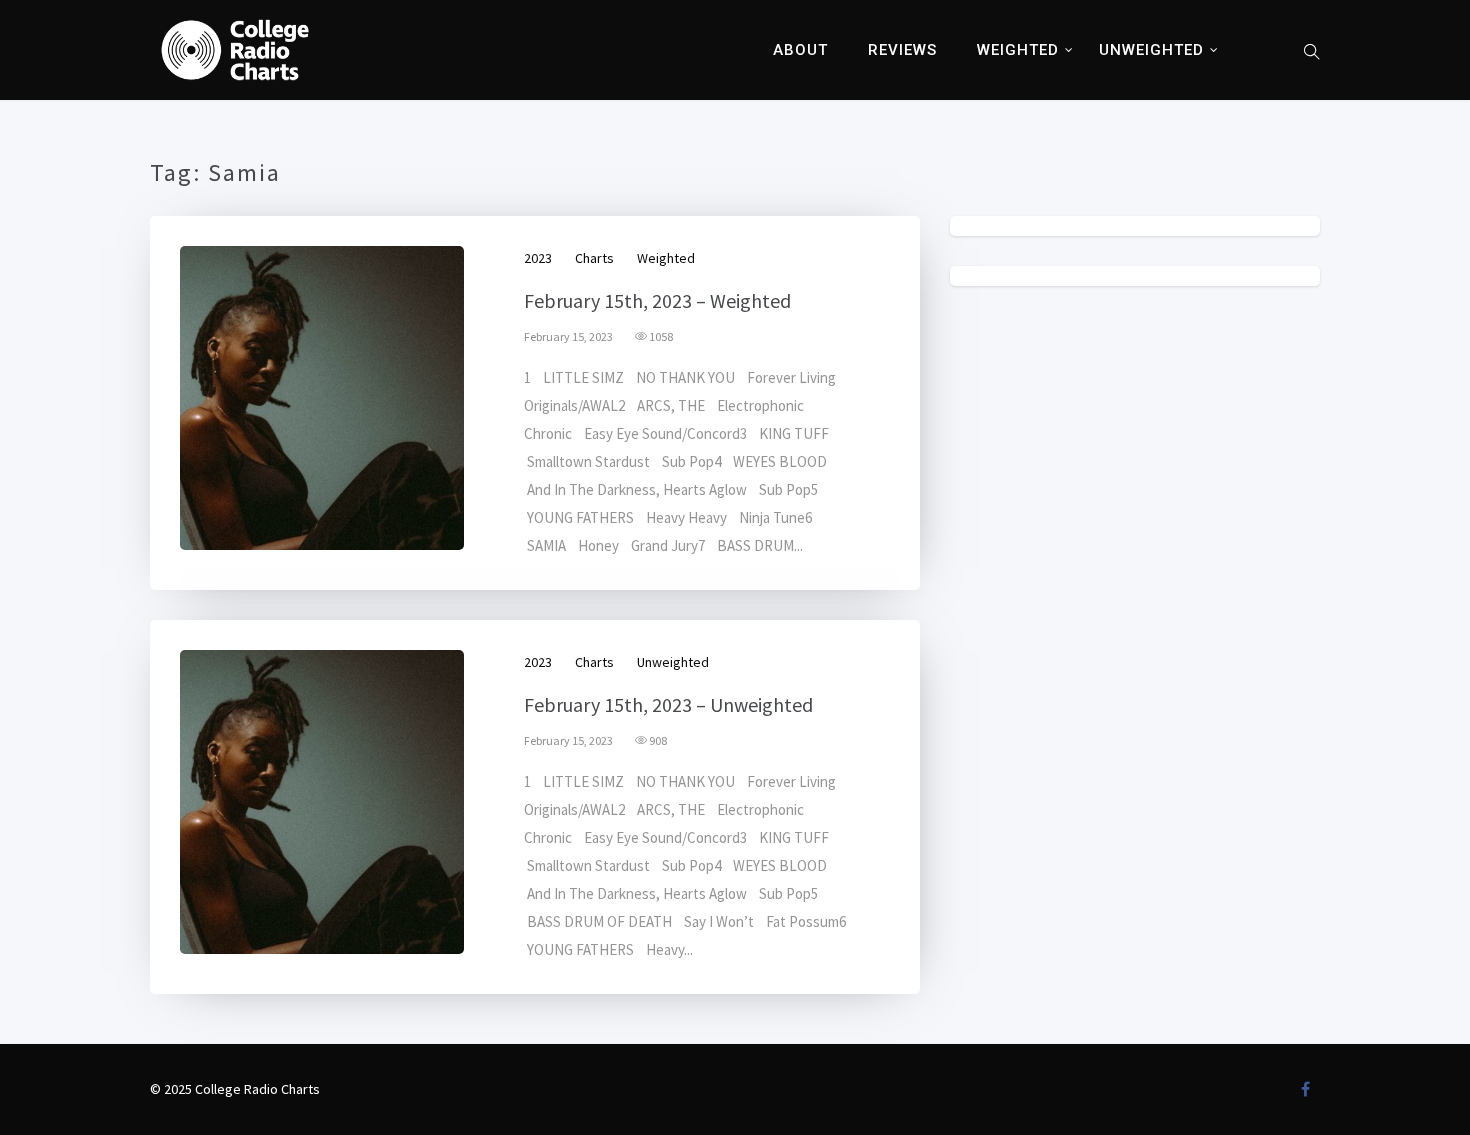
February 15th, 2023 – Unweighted (668, 704)
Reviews (902, 50)
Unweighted (1151, 50)
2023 (538, 258)
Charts (594, 258)
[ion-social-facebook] (1305, 1089)
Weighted (1018, 50)
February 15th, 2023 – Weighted (657, 300)
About (800, 50)
